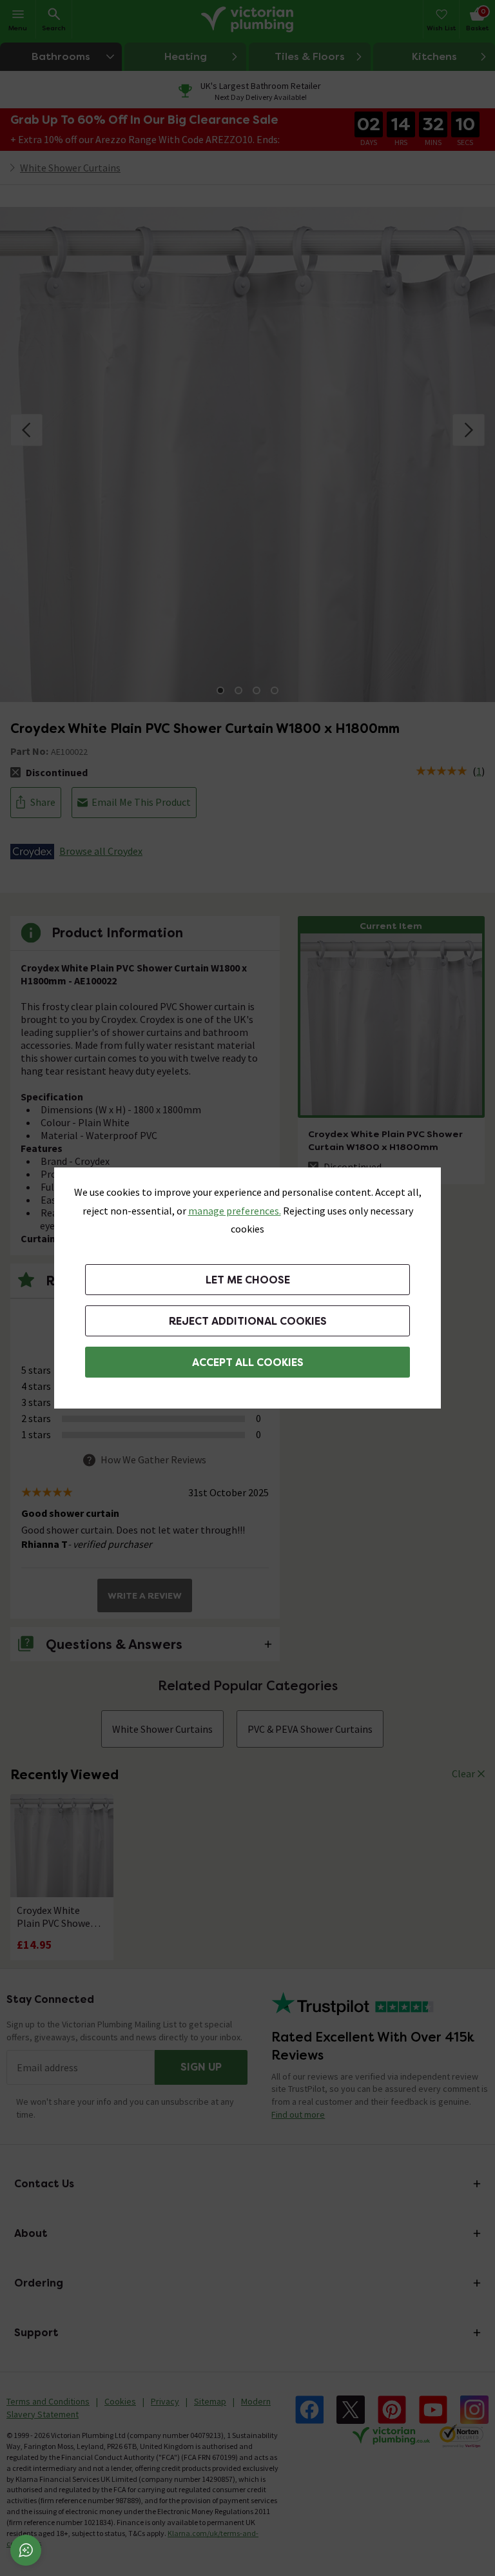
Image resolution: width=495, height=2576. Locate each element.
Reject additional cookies (248, 1321)
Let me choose (248, 1280)
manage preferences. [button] (235, 1211)
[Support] (26, 2550)
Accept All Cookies (248, 1362)
